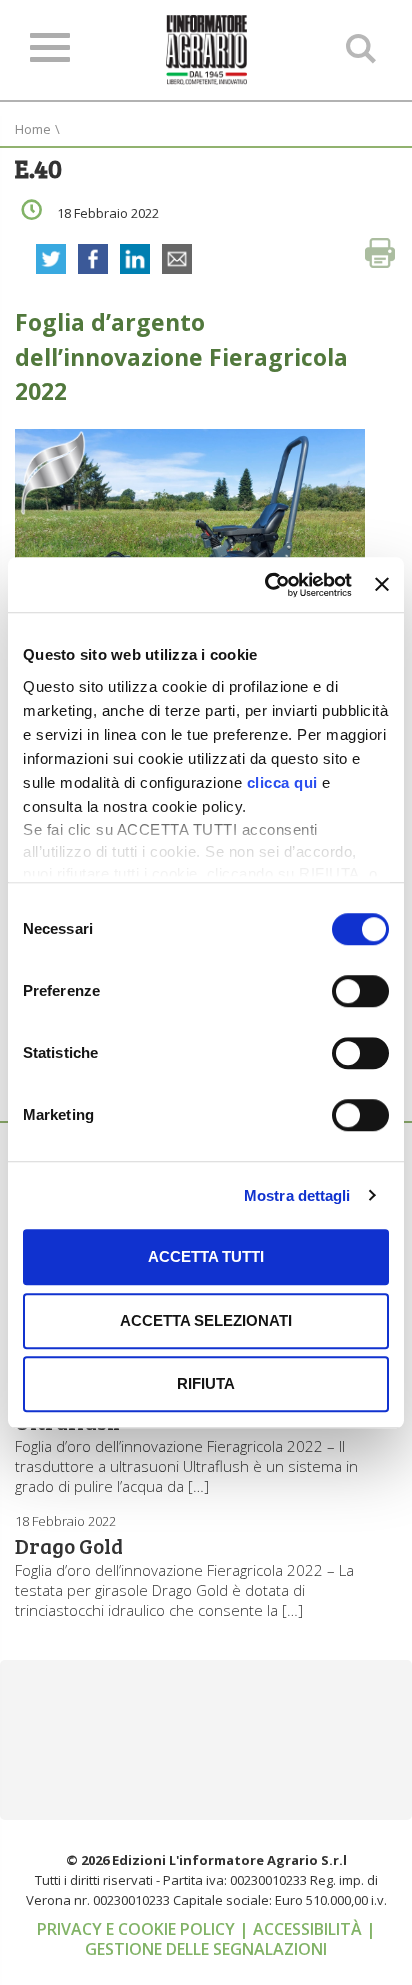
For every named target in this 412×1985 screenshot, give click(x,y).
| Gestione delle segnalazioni (230, 1939)
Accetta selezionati (206, 1320)
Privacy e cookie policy (138, 1929)
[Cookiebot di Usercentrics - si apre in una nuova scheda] (267, 585)
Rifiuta (206, 1383)
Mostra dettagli (297, 1195)
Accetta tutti (206, 1256)
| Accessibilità (302, 1929)
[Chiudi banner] (382, 585)
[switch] (360, 991)
